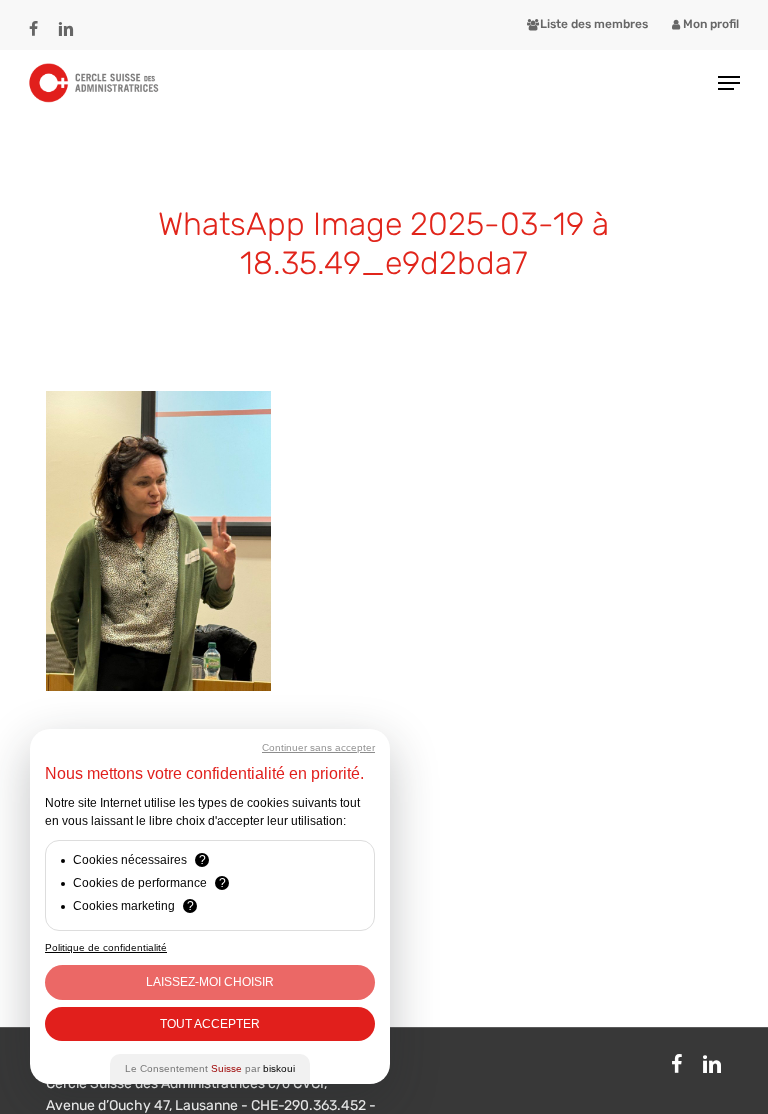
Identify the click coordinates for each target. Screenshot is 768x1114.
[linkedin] (66, 20)
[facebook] (33, 20)
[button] (729, 83)
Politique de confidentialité (106, 947)
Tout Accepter (210, 1024)
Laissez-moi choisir (210, 982)
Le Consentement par (210, 1068)
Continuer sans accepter (318, 747)
